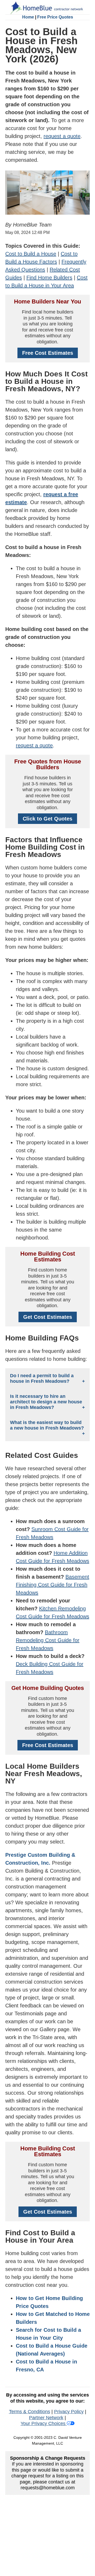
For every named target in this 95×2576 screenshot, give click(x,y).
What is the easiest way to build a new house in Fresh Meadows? (47, 1425)
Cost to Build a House (31, 254)
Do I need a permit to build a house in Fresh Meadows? (42, 1378)
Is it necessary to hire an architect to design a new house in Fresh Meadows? (46, 1402)
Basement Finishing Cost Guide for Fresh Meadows (53, 1585)
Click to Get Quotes (47, 819)
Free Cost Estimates (48, 353)
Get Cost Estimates (48, 1317)
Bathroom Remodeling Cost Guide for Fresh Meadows (48, 1640)
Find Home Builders (49, 278)
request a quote (62, 136)
